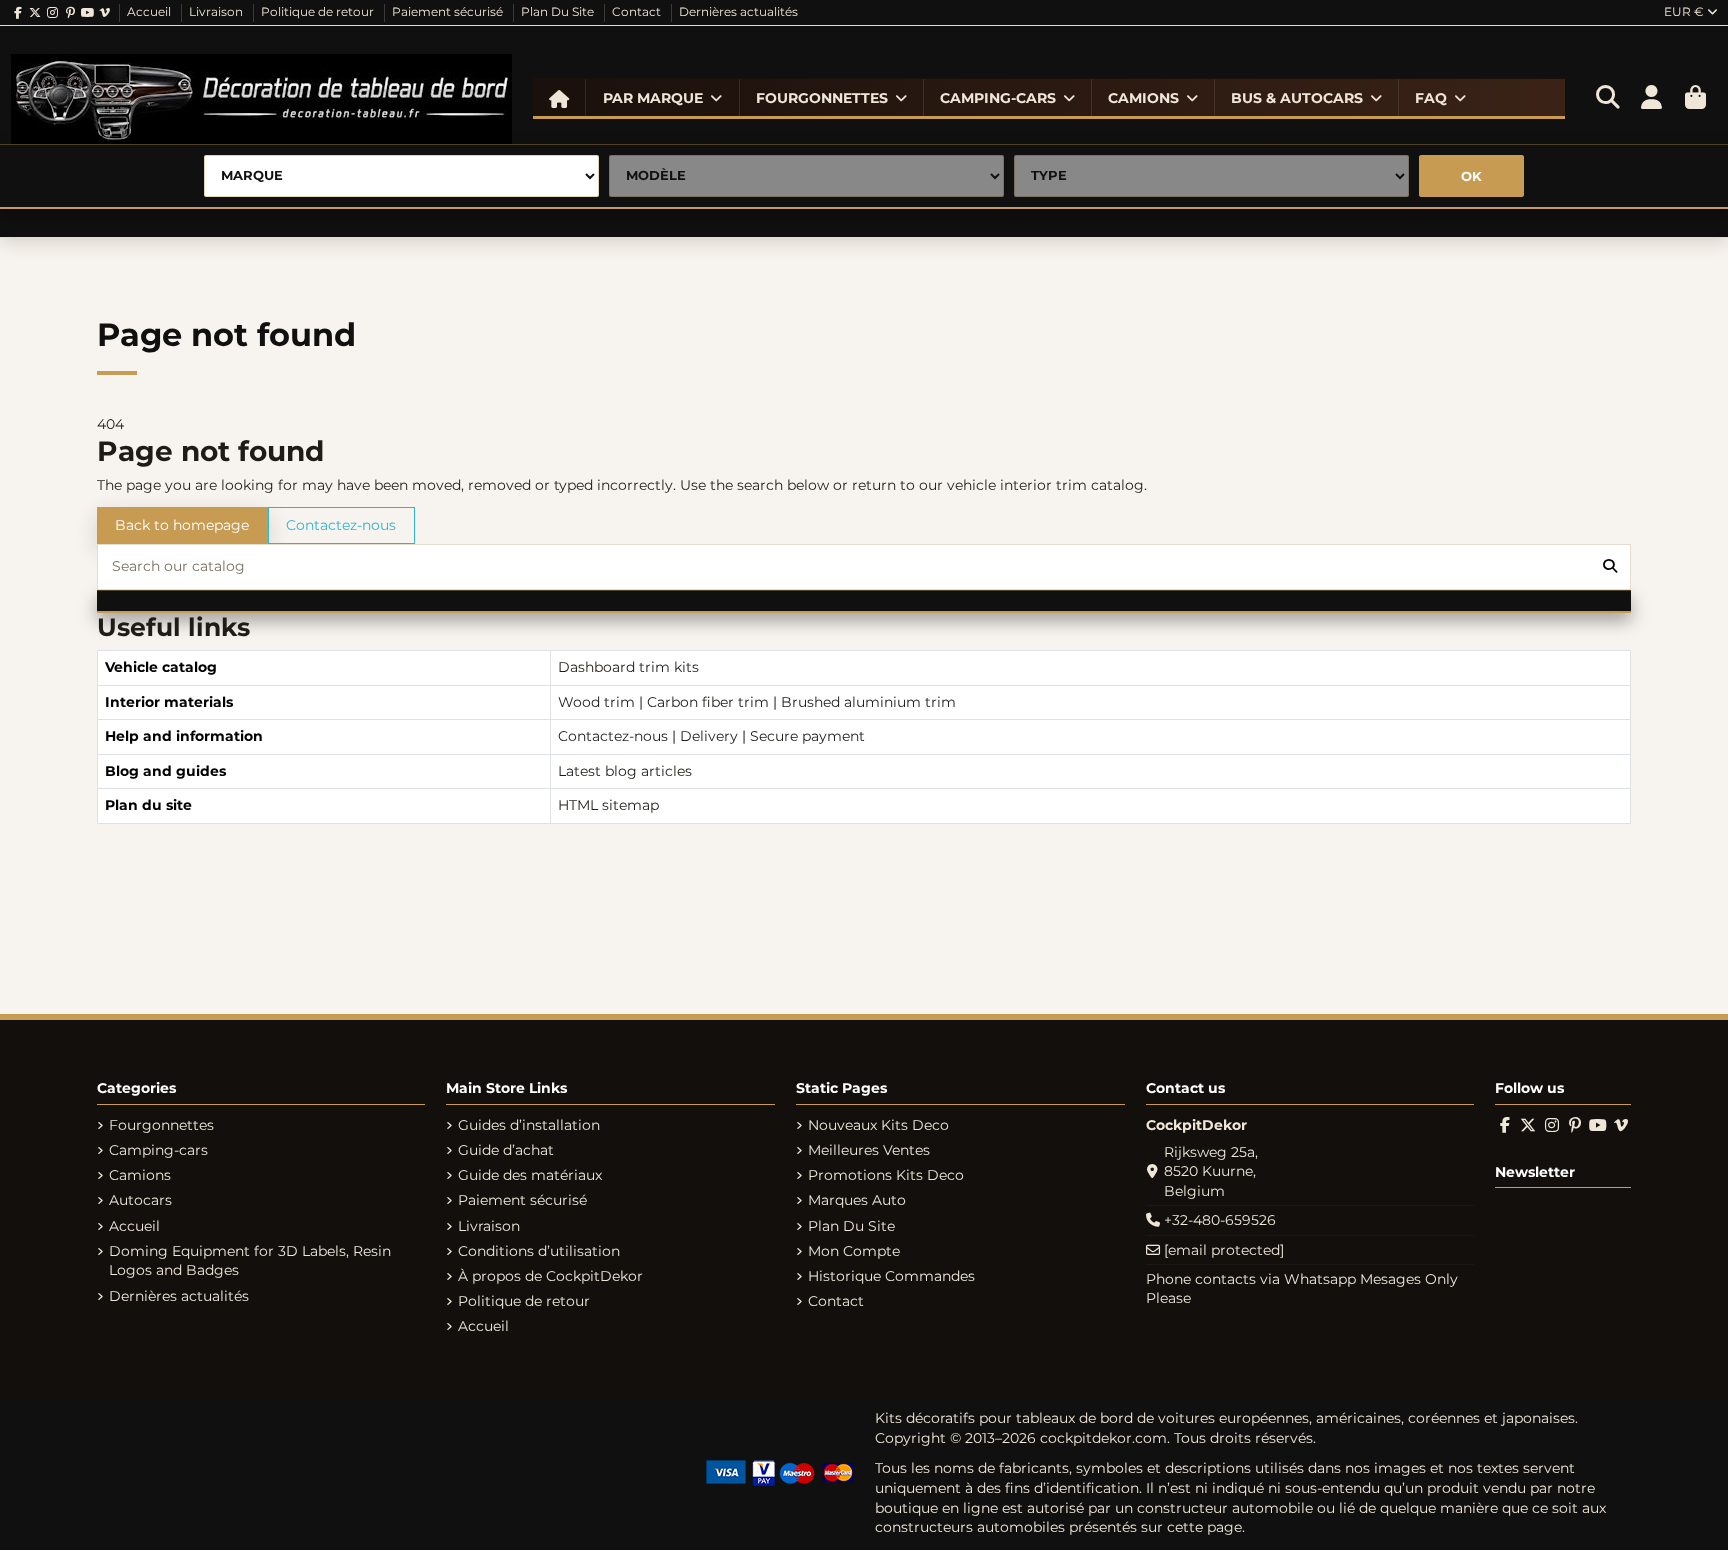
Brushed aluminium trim (868, 702)
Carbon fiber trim (708, 702)
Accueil (150, 11)
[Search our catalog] (1610, 566)
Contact (638, 11)
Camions (140, 1175)
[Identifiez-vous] (1652, 98)
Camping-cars (158, 1150)
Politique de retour (319, 11)
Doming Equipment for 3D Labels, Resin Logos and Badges (250, 1261)
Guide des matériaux (530, 1175)
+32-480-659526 (1220, 1220)
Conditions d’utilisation (539, 1251)
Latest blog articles (625, 771)
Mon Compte (854, 1251)
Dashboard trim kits (628, 667)
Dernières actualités (738, 11)
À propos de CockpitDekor (550, 1276)
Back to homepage (182, 525)
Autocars (140, 1200)
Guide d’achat (506, 1150)
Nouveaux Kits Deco (878, 1125)
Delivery (709, 736)
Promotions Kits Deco (886, 1175)
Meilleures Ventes (869, 1150)
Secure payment (807, 736)
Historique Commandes (891, 1276)
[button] (662, 98)
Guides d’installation (529, 1125)
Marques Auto (857, 1200)
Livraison (217, 11)
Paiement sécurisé (449, 11)
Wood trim (596, 702)
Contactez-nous (341, 525)
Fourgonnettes (161, 1125)
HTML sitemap (608, 805)
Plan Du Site (559, 11)
